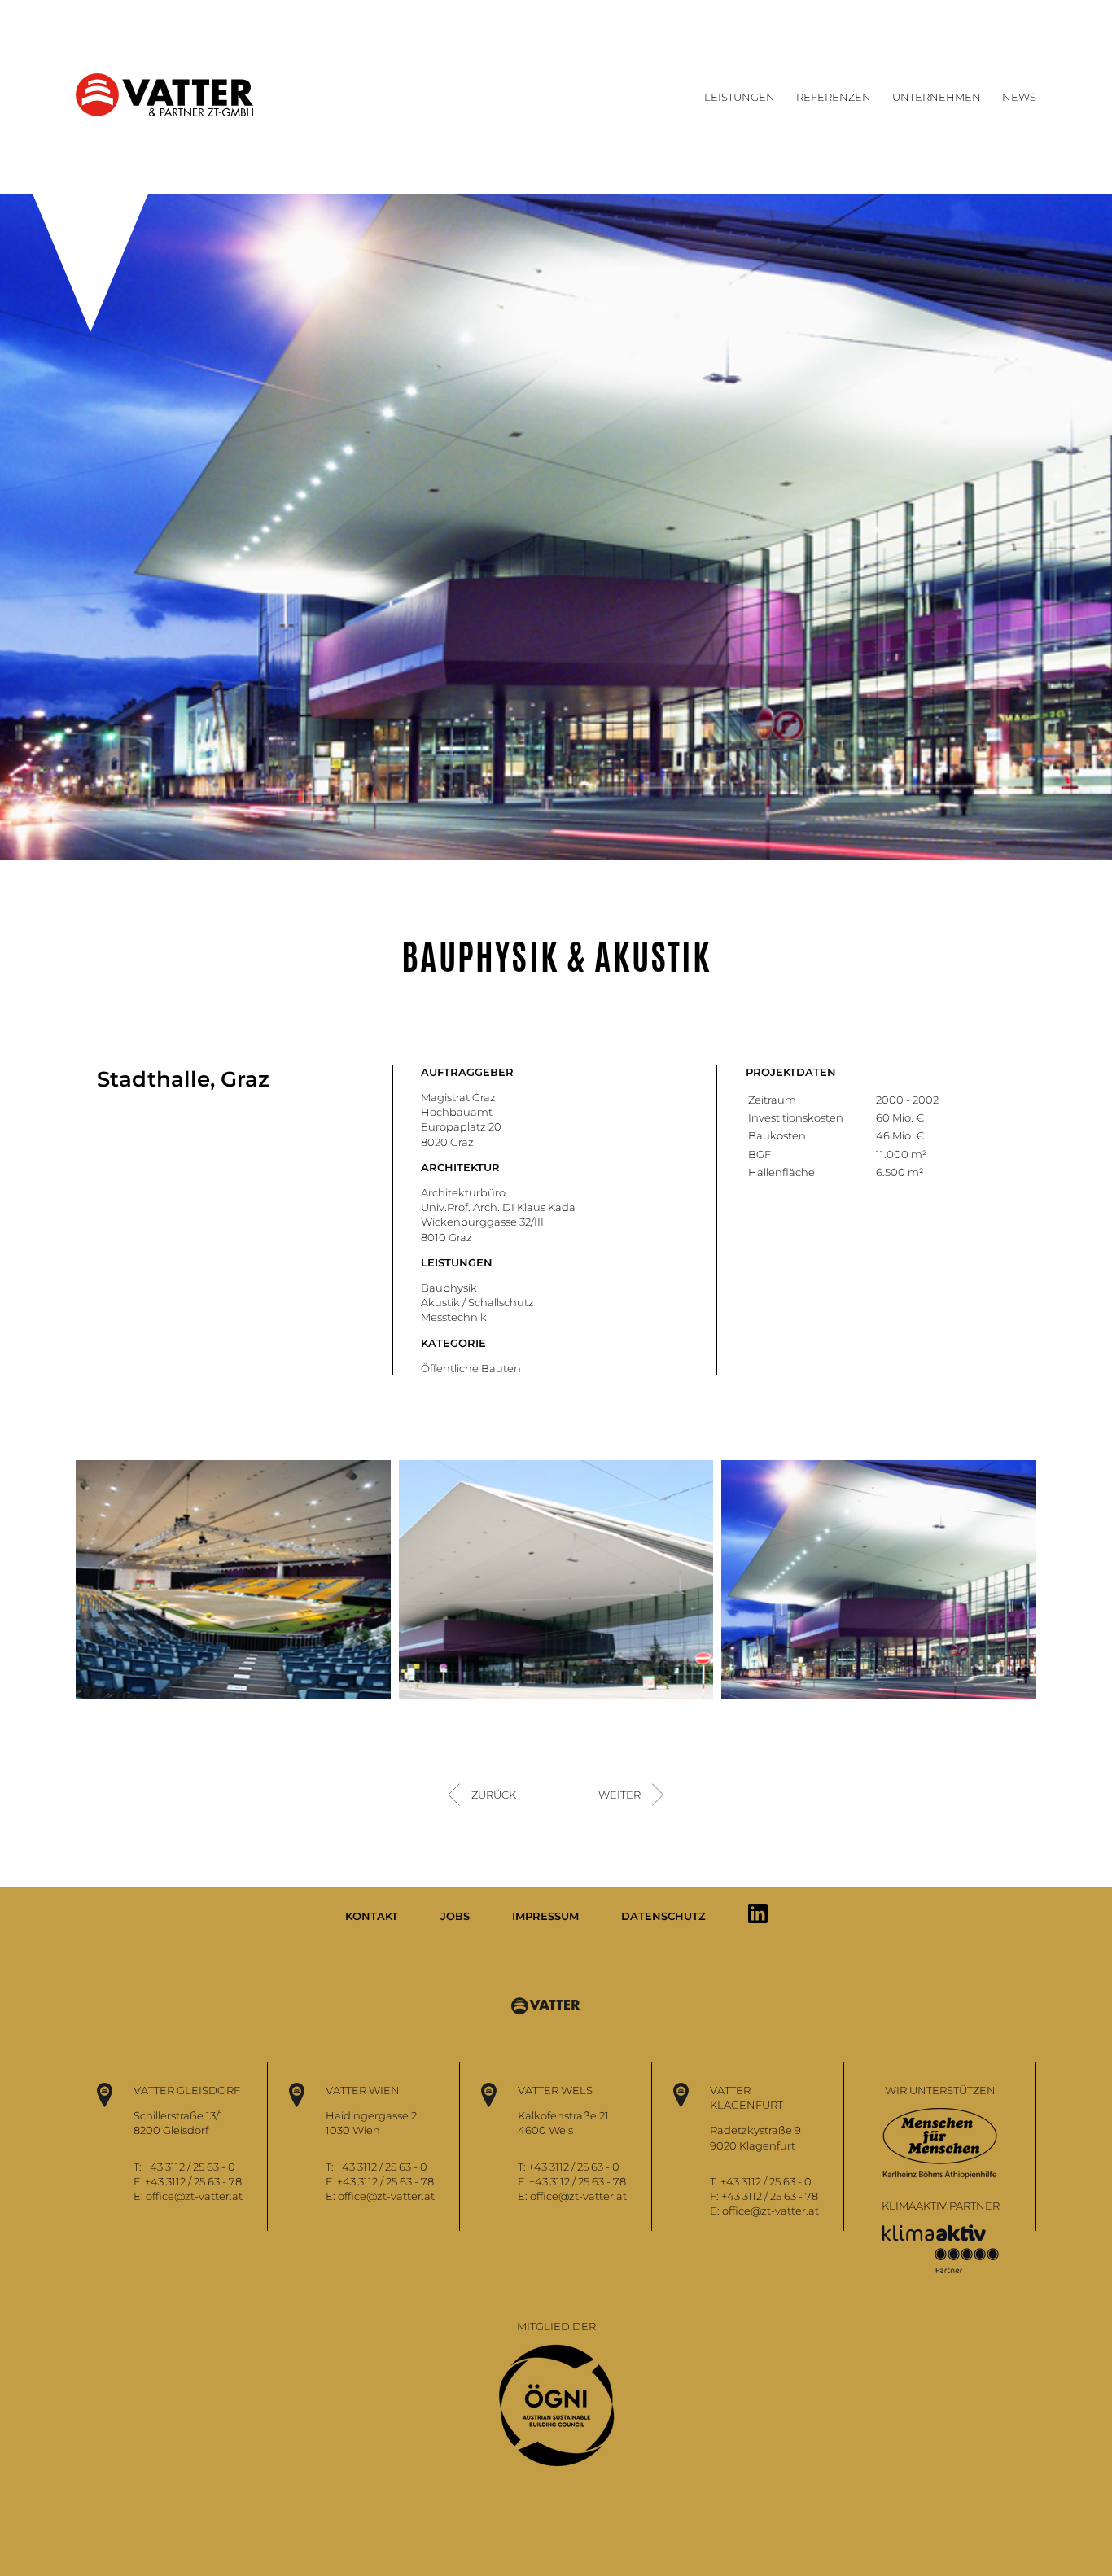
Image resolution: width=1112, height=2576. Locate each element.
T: (139, 2167)
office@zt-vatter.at (194, 2196)
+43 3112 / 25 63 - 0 (190, 2167)
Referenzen (834, 97)
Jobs (455, 1916)
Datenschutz (663, 1916)
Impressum (545, 1916)
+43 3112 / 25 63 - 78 (193, 2181)
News (1019, 97)
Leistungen (740, 97)
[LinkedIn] (758, 1913)
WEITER (619, 1795)
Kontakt (372, 1916)
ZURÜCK (494, 1795)
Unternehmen (937, 97)
